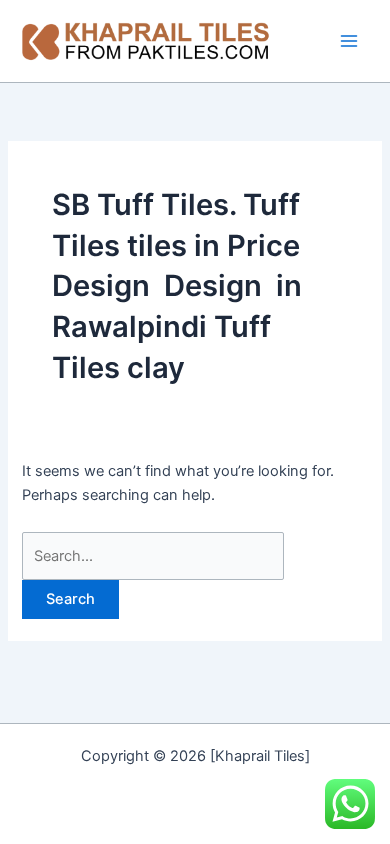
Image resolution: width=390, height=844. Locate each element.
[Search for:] (153, 556)
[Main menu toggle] (349, 41)
